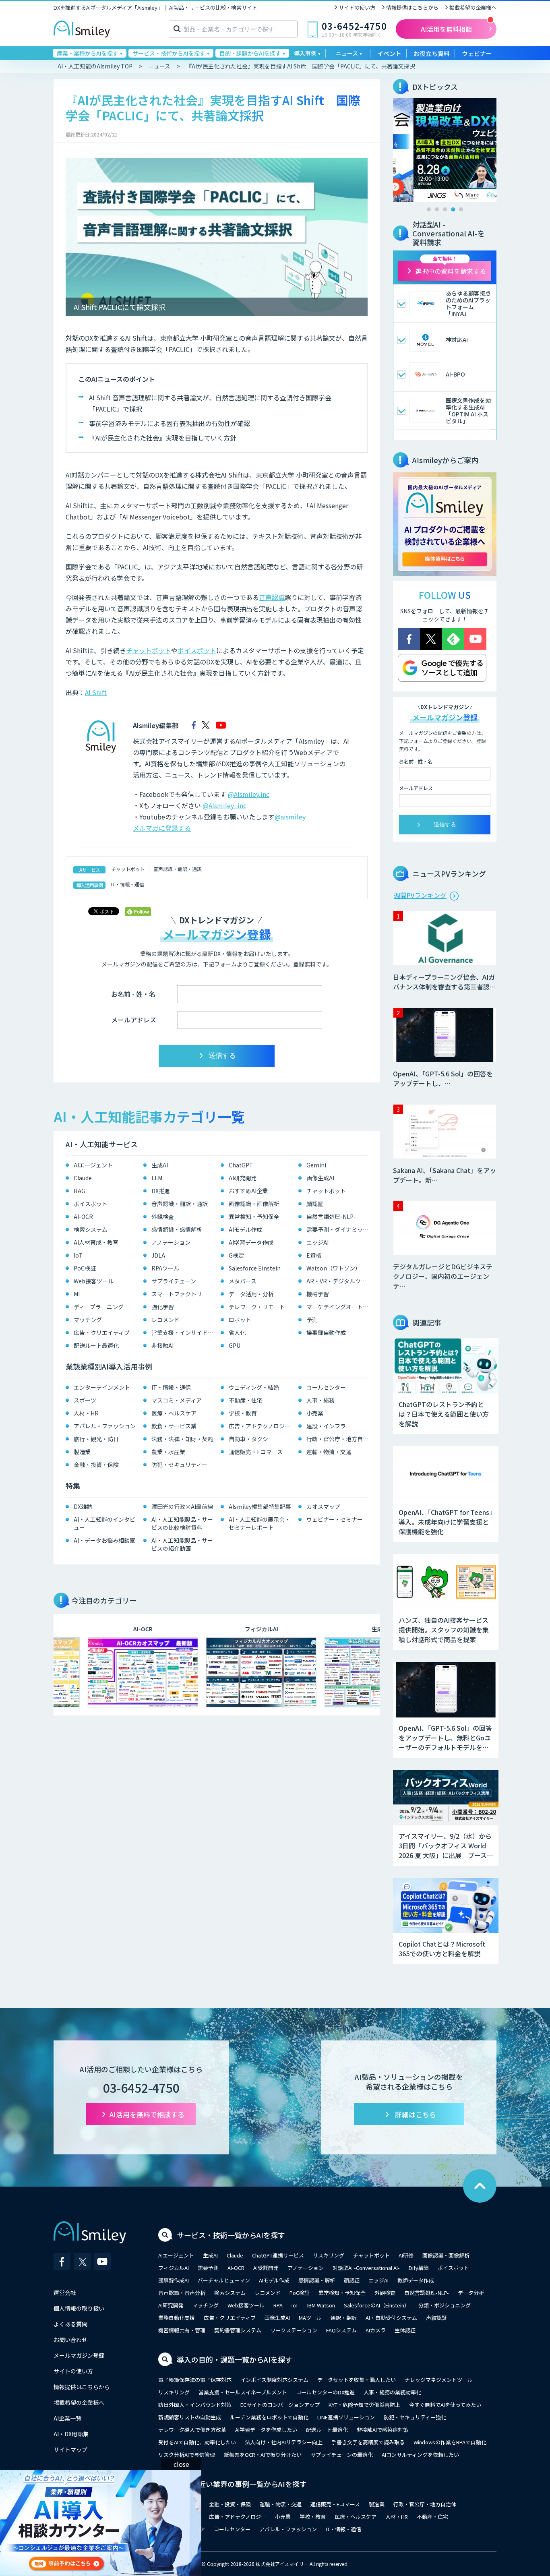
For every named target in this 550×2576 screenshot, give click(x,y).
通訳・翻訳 (344, 2318)
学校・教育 (243, 1413)
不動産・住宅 (246, 1400)
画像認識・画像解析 (254, 1204)
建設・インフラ (326, 1426)
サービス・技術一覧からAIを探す (231, 2235)
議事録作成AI (174, 2280)
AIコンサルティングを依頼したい (420, 2455)
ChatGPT (241, 1165)
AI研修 (406, 2255)
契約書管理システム (238, 2330)
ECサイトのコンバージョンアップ (280, 2405)
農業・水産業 (168, 1452)
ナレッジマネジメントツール (439, 2380)
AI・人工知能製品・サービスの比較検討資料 (182, 1523)
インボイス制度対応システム (274, 2380)
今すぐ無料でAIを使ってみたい (445, 2405)
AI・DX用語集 (71, 2434)
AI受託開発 (266, 2268)
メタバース (243, 1281)
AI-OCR (83, 1217)
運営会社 (65, 2293)
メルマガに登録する (162, 828)
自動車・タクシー (251, 1439)
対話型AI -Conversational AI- (366, 2268)
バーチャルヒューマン (224, 2280)
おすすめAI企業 (248, 1191)
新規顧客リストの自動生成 (190, 2417)
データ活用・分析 (251, 1294)
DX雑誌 (83, 1506)
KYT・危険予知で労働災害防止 (364, 2405)
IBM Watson (321, 2305)
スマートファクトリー (180, 1294)
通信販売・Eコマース (256, 1452)
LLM (157, 1178)
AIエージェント (93, 1165)
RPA (278, 2305)
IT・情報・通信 (128, 884)
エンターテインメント (102, 1387)
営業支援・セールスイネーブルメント (243, 2392)
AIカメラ (376, 2330)
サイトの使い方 (357, 7)
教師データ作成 (416, 2280)
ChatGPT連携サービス (278, 2255)
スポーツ (85, 1400)
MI (77, 1294)
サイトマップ (70, 2450)
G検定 (236, 1255)
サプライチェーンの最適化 (342, 2455)
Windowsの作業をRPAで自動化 (450, 2442)
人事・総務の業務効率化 (392, 2392)
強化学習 (163, 1307)
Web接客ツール (94, 1281)
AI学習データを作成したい (266, 2430)
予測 (312, 1320)
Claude (83, 1178)
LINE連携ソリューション (346, 2417)
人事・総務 (320, 1400)
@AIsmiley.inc (249, 794)
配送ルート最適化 (96, 1345)
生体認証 (405, 2330)
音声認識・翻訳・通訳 (178, 869)
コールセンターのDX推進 (325, 2392)
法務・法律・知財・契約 (182, 1439)
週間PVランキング (420, 895)
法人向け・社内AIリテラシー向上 (284, 2442)
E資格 (314, 1255)
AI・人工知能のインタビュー (104, 1523)
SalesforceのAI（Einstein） (377, 2305)
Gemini (316, 1165)
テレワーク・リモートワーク (262, 1307)
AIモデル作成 (245, 1229)
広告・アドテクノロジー (259, 1426)
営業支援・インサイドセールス (184, 1332)
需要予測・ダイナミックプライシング (339, 1229)
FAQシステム (341, 2330)
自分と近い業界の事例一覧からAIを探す (242, 2484)
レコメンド (165, 1320)
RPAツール (165, 1268)
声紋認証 (436, 2318)
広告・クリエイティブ (102, 1332)
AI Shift (96, 692)
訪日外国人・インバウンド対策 (195, 2405)
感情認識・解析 (317, 2280)
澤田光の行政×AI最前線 (182, 1506)
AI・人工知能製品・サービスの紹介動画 (182, 1544)
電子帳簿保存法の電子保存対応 (195, 2380)
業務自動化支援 (177, 2318)
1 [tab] (429, 209)
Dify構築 (419, 2268)
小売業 (315, 1413)
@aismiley (290, 817)
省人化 (237, 1332)
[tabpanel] (445, 150)
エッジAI (317, 1242)
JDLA (158, 1255)
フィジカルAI (174, 2268)
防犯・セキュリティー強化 (415, 2417)
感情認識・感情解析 (177, 1229)
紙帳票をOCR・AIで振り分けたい (263, 2455)
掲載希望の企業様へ (473, 7)
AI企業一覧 (67, 2418)
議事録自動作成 (326, 1332)
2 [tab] (437, 209)
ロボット (240, 1320)
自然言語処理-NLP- (331, 1217)
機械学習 (318, 1294)
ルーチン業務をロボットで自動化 (269, 2417)
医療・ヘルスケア (174, 1413)
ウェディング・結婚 (254, 1387)
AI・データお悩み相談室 (104, 1540)
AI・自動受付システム (391, 2318)
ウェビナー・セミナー (335, 1519)
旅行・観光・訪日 (96, 1439)
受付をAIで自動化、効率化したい (197, 2442)
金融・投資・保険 (96, 1465)
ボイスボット (197, 650)
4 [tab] (453, 209)
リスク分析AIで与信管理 (187, 2455)
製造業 (82, 1452)
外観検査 (163, 1217)
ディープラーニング (99, 1307)
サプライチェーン (174, 1281)
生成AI (160, 1165)
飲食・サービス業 (174, 1426)
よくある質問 (70, 2324)
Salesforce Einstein (255, 1268)
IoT (78, 1255)
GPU (235, 1345)
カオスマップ (323, 1506)
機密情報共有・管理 (182, 2330)
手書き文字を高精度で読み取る (368, 2442)
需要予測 (208, 2268)
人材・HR (86, 1413)
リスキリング (329, 2255)
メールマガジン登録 (79, 2355)
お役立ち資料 (432, 53)
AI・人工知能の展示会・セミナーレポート (259, 1523)
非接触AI (162, 1345)
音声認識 (272, 597)
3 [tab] (445, 209)
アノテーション (171, 1242)
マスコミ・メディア (177, 1400)
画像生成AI (320, 1178)
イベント (389, 53)
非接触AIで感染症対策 (383, 2430)
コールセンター (326, 1387)
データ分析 (471, 2293)
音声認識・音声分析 (182, 2293)
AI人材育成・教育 (96, 1242)
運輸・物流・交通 (329, 1452)
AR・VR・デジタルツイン (339, 1281)
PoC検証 (85, 1268)
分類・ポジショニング (445, 2305)
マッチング (88, 1320)
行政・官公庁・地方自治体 (339, 1439)
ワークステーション (294, 2330)
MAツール (310, 2318)
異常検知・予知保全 (254, 1217)
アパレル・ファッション (105, 1426)
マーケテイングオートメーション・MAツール (339, 1307)
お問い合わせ (70, 2340)
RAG (80, 1191)
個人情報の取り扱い (79, 2308)
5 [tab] (461, 209)
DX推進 (161, 1191)
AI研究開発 (243, 1178)
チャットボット (149, 650)
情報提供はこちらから (412, 7)
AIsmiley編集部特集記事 (260, 1506)
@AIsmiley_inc (224, 805)
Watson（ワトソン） (334, 1268)
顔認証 (315, 1204)
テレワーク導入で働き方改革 (192, 2430)
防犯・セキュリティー (179, 1465)
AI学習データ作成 (251, 1242)
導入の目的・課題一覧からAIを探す (235, 2359)
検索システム (91, 1229)
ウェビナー (477, 53)
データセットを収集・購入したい (357, 2380)
